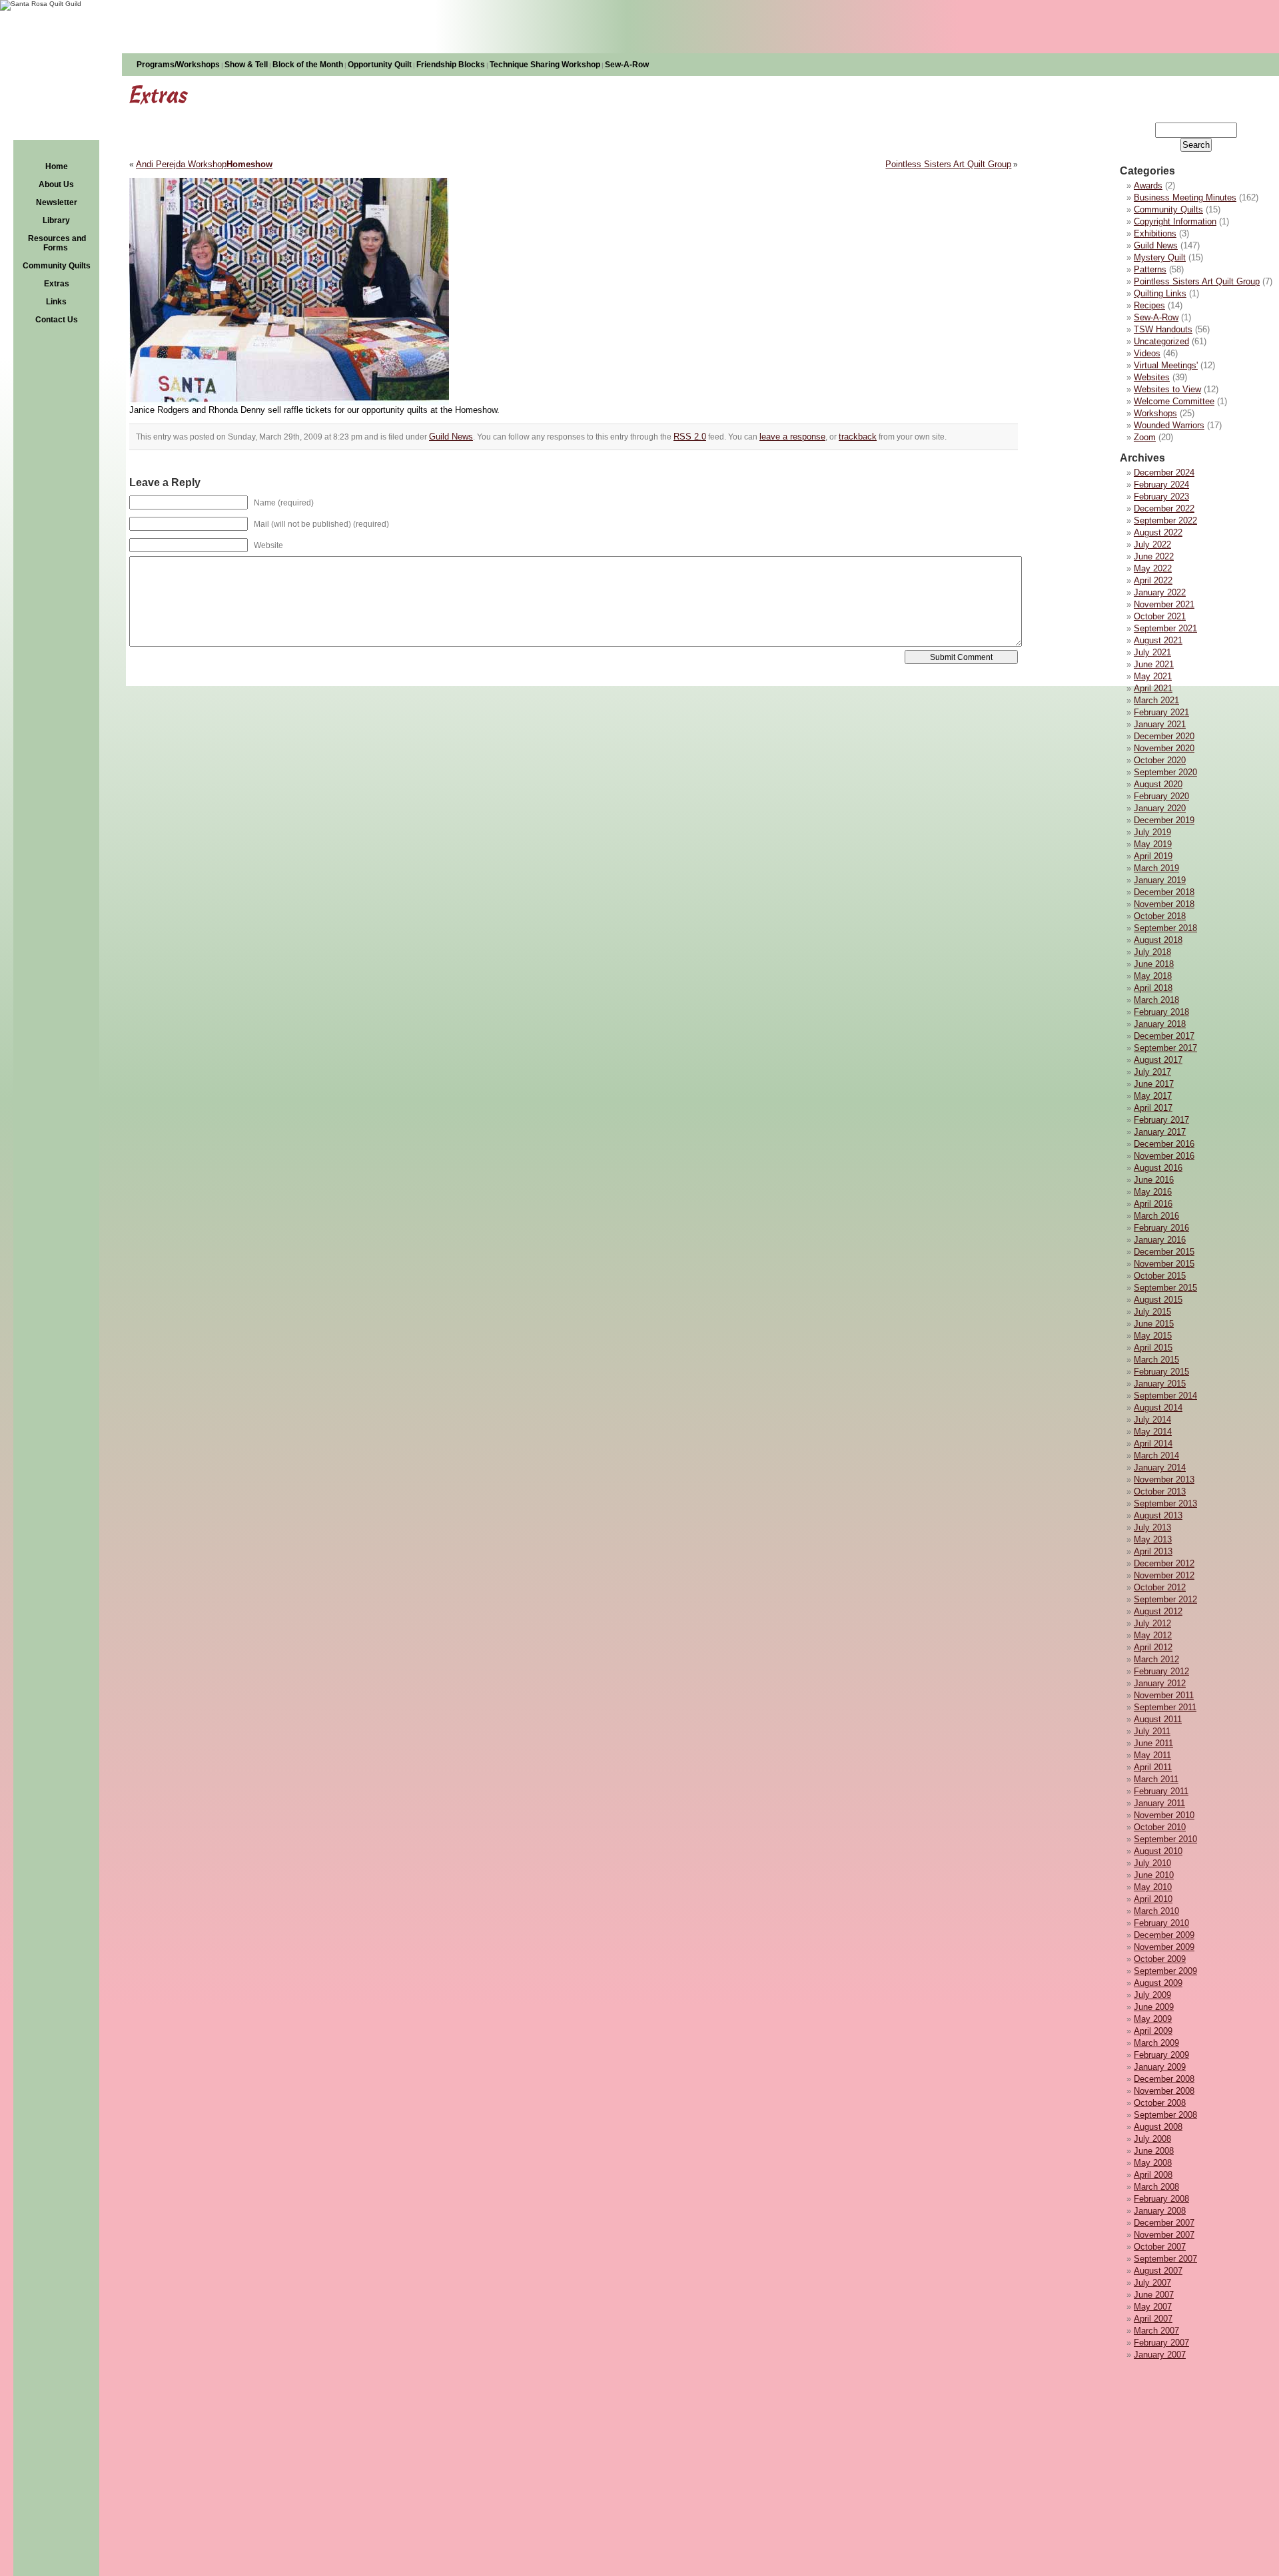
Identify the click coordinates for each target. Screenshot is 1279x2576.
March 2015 (1156, 1360)
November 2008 (1164, 2091)
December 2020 (1164, 736)
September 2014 (1165, 1396)
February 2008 (1161, 2199)
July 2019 (1152, 832)
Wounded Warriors (1169, 425)
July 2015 (1152, 1312)
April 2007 (1153, 2319)
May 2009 (1153, 2019)
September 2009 (1165, 1971)
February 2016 (1161, 1228)
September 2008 (1165, 2115)
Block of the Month (308, 65)
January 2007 (1160, 2355)
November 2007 (1164, 2235)
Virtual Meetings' (1166, 365)
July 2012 (1152, 1623)
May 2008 (1153, 2163)
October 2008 (1160, 2103)
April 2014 (1153, 1444)
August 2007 (1158, 2271)
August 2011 (1158, 1719)
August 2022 (1158, 532)
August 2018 (1158, 940)
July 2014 (1152, 1420)
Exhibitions (1155, 233)
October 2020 (1160, 760)
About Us (56, 184)
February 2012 (1161, 1671)
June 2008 (1154, 2151)
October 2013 (1160, 1491)
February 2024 (1161, 484)
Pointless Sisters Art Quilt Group (1197, 281)
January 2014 (1160, 1467)
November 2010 (1164, 1815)
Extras (57, 284)
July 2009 (1152, 1995)
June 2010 (1154, 1875)
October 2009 (1160, 1959)
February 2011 (1161, 1791)
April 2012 (1153, 1647)
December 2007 (1164, 2223)
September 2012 (1165, 1599)
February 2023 (1161, 496)
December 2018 (1164, 892)
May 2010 (1153, 1887)
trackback (858, 437)
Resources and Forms (57, 243)
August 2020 (1158, 784)
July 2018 (1152, 952)
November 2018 (1164, 904)
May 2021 (1153, 676)
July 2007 (1152, 2283)
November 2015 (1164, 1264)
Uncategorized (1161, 341)
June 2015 (1154, 1324)
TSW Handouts (1163, 329)
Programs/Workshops (178, 65)
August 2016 (1158, 1168)
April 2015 (1153, 1348)
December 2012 (1164, 1563)
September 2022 (1165, 520)
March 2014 (1156, 1455)
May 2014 (1153, 1432)
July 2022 (1152, 544)
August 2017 (1158, 1060)
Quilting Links (1160, 293)
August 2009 (1158, 1983)
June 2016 (1154, 1180)
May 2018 (1153, 976)
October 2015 (1160, 1276)
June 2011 (1153, 1743)
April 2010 (1153, 1899)
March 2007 (1156, 2331)
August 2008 (1158, 2127)
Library (56, 220)
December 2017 (1164, 1036)
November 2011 (1164, 1695)
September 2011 (1165, 1707)
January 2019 (1160, 880)
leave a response (792, 437)
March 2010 (1156, 1911)
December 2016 (1164, 1144)
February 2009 (1161, 2055)
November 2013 (1164, 1479)
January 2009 (1160, 2067)
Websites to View (1167, 389)
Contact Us (57, 320)
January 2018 (1160, 1024)
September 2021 (1165, 628)
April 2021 (1153, 688)
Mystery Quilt (1160, 257)
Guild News (1156, 245)
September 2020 (1165, 772)
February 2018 (1161, 1012)
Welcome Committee (1174, 401)
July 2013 (1152, 1527)
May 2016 (1153, 1192)
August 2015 (1158, 1300)
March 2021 (1156, 700)
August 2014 (1158, 1408)
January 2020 (1160, 808)
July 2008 (1152, 2139)
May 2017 (1153, 1096)
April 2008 (1153, 2175)
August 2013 (1158, 1515)
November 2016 (1164, 1156)
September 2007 (1165, 2259)
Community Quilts (57, 266)
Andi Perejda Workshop (181, 164)
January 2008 (1160, 2211)
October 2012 (1160, 1587)
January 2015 (1160, 1384)
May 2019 (1153, 844)
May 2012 (1153, 1635)
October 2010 (1160, 1827)
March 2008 (1156, 2187)
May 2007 (1153, 2307)
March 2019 (1156, 868)
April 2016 (1153, 1204)
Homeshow (249, 164)
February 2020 (1161, 796)
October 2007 (1160, 2247)
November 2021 (1164, 604)
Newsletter (57, 202)
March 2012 (1156, 1659)
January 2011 (1159, 1803)
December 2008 (1164, 2079)
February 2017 (1161, 1120)
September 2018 (1165, 928)
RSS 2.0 (690, 437)
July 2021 (1152, 652)
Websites (1152, 377)
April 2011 (1153, 1767)
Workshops (1155, 413)
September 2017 (1165, 1048)
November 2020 (1164, 748)
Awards (1148, 185)
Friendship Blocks (451, 65)
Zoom (1145, 437)
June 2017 (1154, 1084)
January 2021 (1160, 724)
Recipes (1149, 305)
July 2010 (1152, 1863)
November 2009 (1164, 1947)
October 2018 (1160, 916)
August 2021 (1158, 640)
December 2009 (1164, 1935)
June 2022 (1154, 556)
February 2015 (1161, 1372)
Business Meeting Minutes (1185, 197)
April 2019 (1153, 856)
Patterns (1150, 269)
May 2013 (1153, 1539)
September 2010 (1165, 1839)
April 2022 (1153, 580)
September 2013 (1165, 1503)
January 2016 (1160, 1240)
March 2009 (1156, 2043)
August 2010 (1158, 1851)
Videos (1147, 353)
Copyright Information (1175, 221)
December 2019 (1164, 820)
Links (56, 302)
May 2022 (1153, 568)
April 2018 (1153, 988)
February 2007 (1161, 2343)
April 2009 (1153, 2031)
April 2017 (1153, 1108)
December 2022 (1164, 508)
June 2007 (1154, 2295)
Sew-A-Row (627, 65)
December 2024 (1164, 473)
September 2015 (1165, 1288)
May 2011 (1152, 1755)
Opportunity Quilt (380, 65)
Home (57, 166)
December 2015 (1164, 1252)
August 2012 (1158, 1611)
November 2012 (1164, 1575)
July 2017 (1152, 1072)
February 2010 (1161, 1923)
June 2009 (1154, 2007)
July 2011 (1152, 1731)
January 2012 (1160, 1683)
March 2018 (1156, 1000)
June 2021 (1154, 664)
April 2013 (1153, 1551)
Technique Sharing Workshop (545, 65)
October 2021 (1160, 616)
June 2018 (1154, 964)
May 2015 (1153, 1336)
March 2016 (1156, 1216)
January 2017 (1160, 1132)
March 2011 (1156, 1779)
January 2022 (1160, 592)
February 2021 (1161, 712)
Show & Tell (246, 65)
